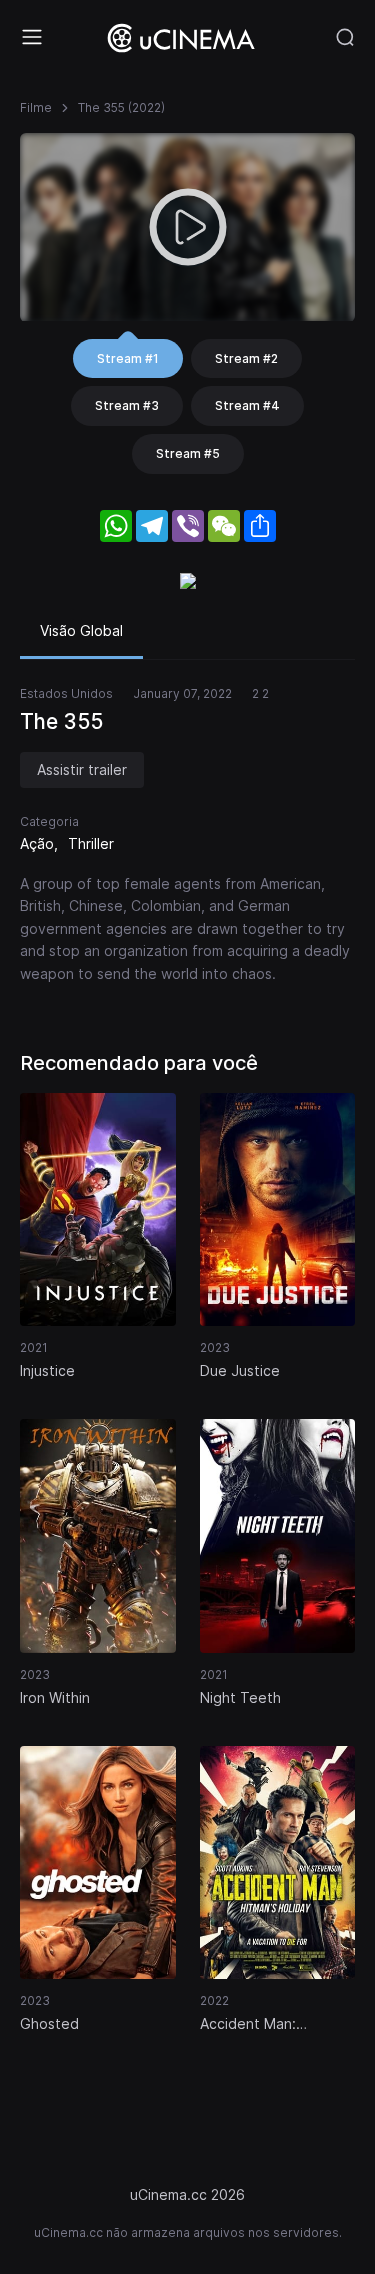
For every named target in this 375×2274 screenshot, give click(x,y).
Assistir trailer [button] (82, 769)
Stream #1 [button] (128, 358)
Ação (37, 843)
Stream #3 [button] (127, 405)
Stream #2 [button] (246, 358)
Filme (36, 107)
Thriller (91, 843)
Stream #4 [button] (247, 405)
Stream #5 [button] (188, 453)
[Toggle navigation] (32, 37)
